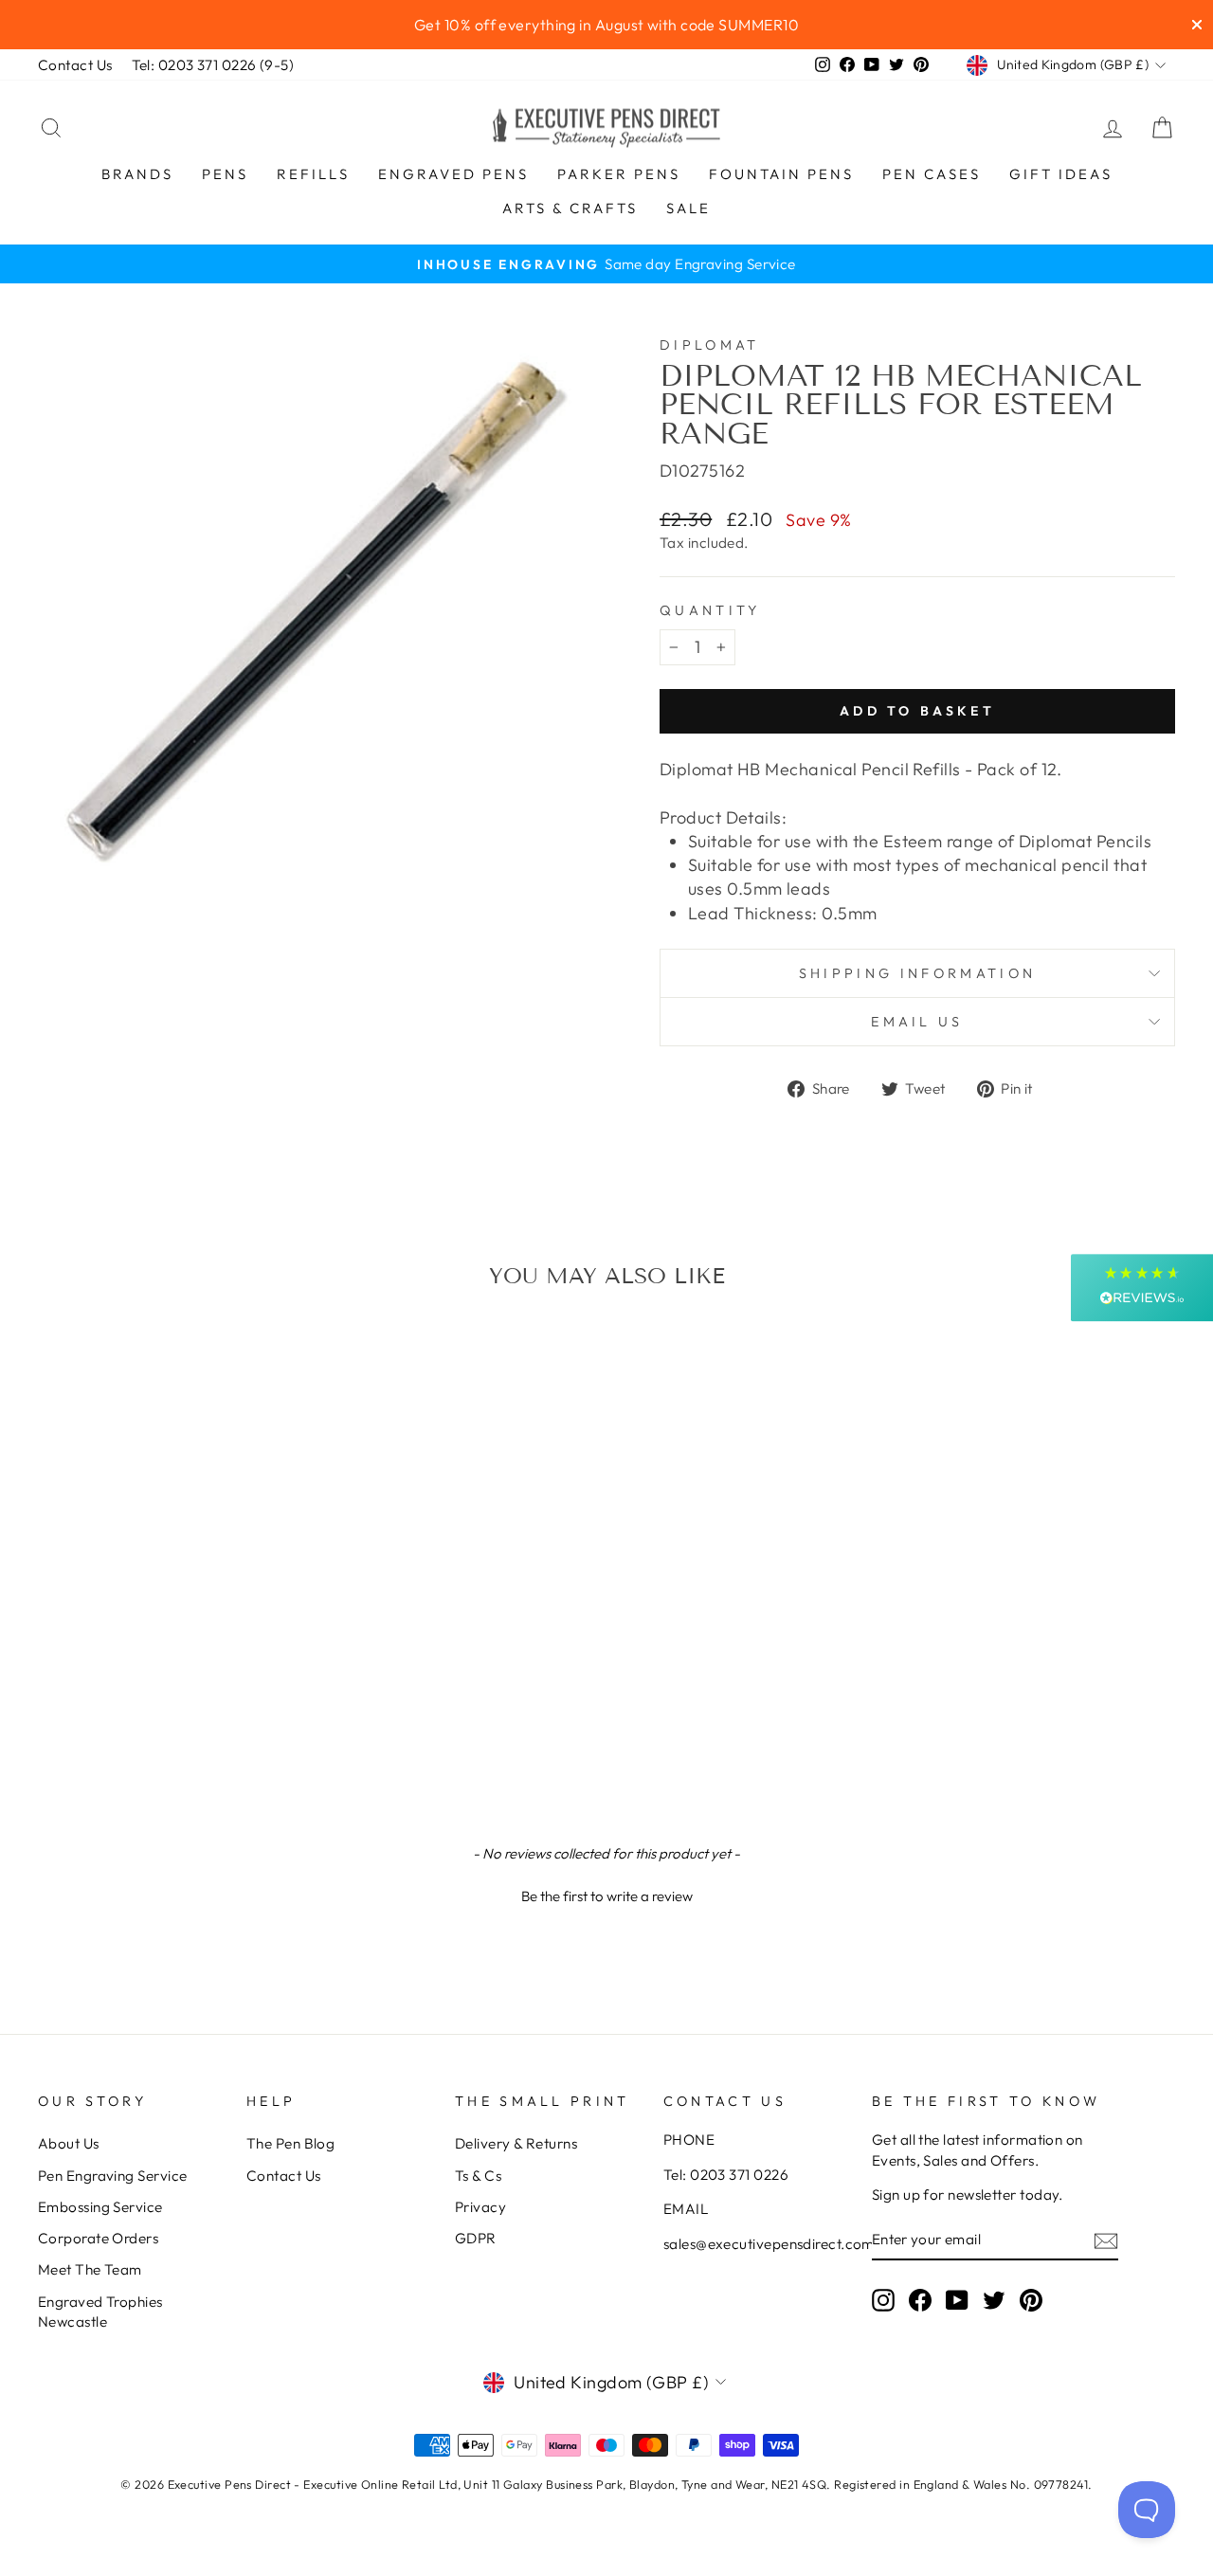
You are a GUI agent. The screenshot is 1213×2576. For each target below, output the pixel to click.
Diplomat (710, 345)
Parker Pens (619, 174)
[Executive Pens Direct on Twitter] (994, 2300)
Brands (137, 174)
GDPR (476, 2238)
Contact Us (75, 65)
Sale (688, 208)
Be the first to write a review (607, 1896)
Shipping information (917, 973)
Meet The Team (90, 2269)
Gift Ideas (1061, 174)
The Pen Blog (290, 2143)
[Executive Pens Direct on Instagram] (883, 2300)
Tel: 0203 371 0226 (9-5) (213, 65)
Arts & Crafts (570, 208)
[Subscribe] (1106, 2240)
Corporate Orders (98, 2238)
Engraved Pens (453, 174)
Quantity (710, 610)
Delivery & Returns (516, 2143)
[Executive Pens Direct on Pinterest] (1031, 2300)
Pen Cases (932, 174)
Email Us (917, 1022)
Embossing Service (100, 2207)
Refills (313, 174)
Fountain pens (781, 174)
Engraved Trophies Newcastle (100, 2312)
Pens (225, 174)
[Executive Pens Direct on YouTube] (957, 2300)
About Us (69, 2143)
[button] (606, 1894)
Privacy (480, 2207)
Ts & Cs (478, 2176)
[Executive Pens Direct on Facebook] (920, 2300)
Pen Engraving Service (112, 2176)
